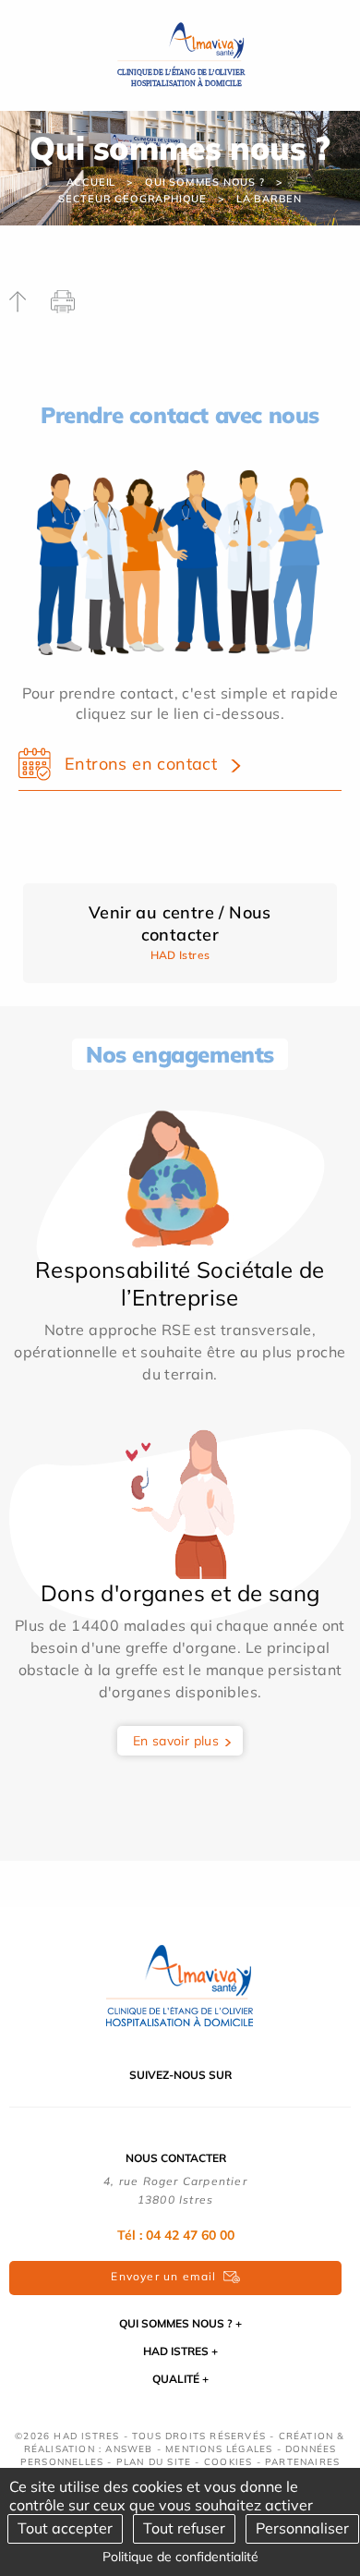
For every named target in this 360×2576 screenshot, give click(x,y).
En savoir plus (176, 1741)
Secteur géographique (132, 199)
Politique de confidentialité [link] (180, 2557)
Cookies (228, 2462)
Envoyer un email (163, 2276)
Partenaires (302, 2462)
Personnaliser (302, 2528)
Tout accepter (65, 2528)
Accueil (91, 182)
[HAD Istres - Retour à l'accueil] (180, 54)
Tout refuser (184, 2528)
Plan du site (154, 2462)
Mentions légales (219, 2449)
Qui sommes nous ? (205, 182)
